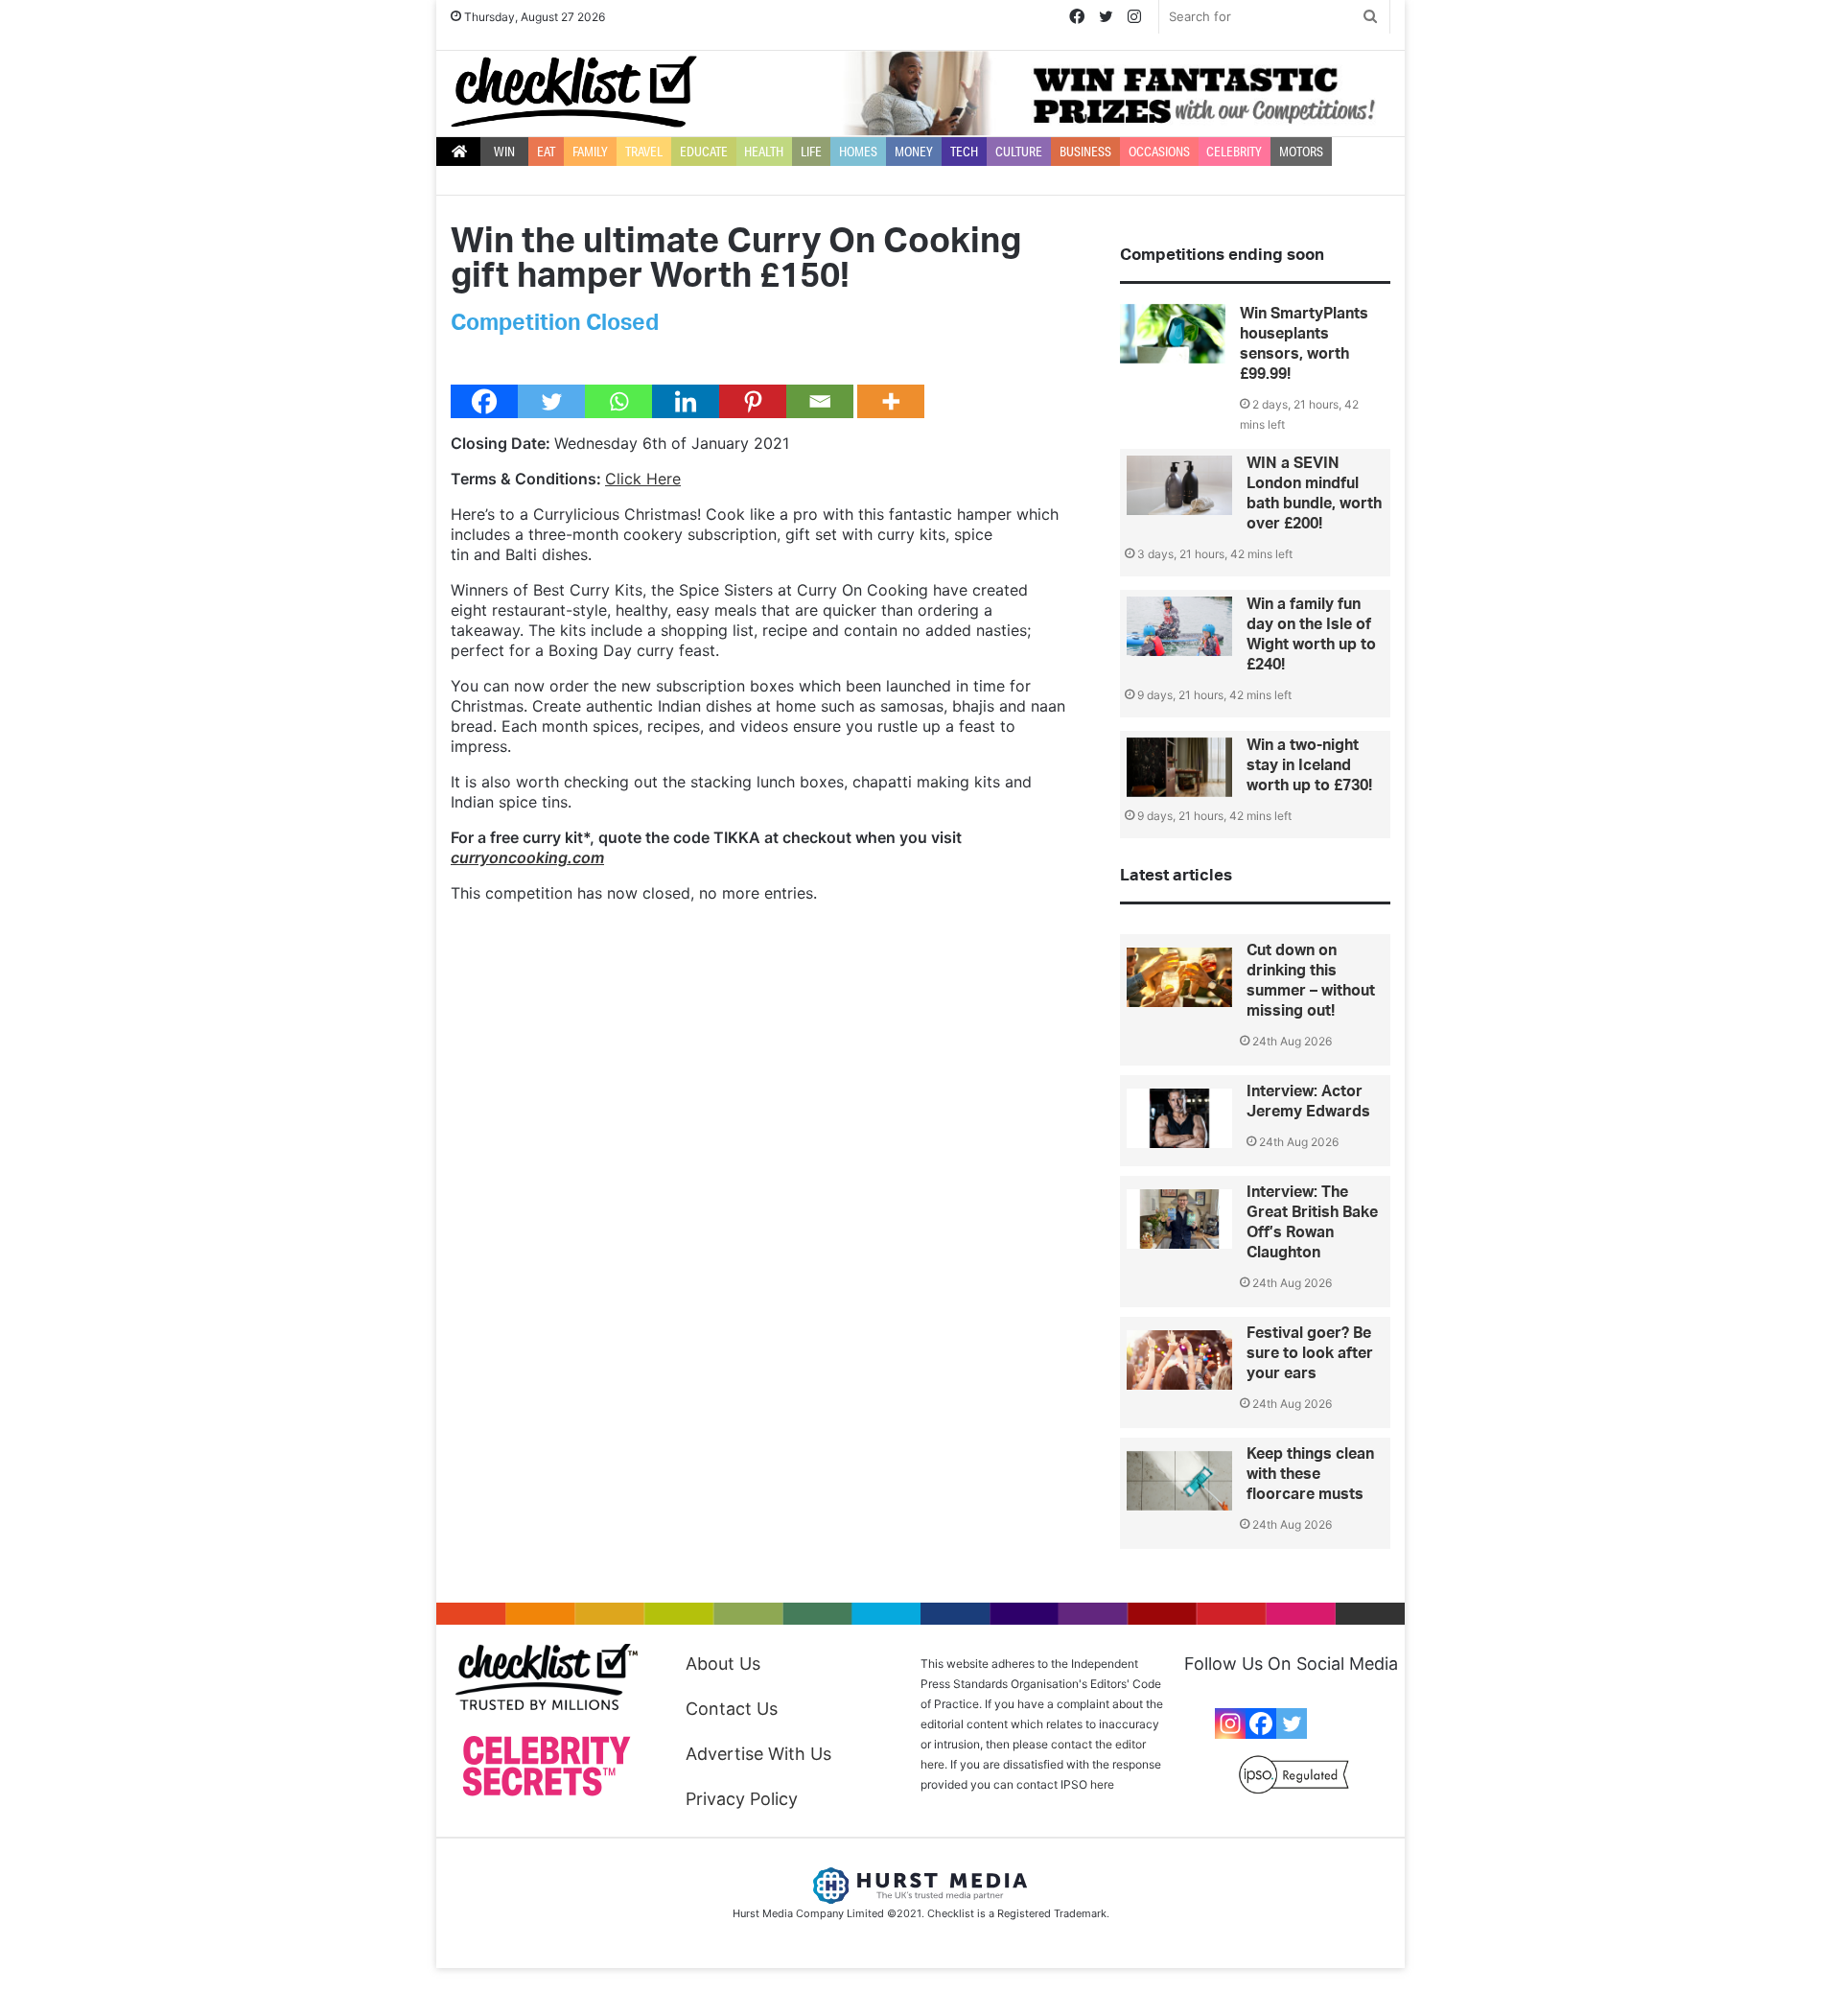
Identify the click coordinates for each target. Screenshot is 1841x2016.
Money (914, 152)
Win (504, 152)
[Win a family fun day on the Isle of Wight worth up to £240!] (1179, 626)
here (1102, 1784)
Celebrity (1234, 152)
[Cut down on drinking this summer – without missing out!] (1179, 977)
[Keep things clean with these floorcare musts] (1179, 1481)
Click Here (643, 479)
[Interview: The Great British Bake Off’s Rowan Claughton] (1179, 1219)
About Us (723, 1664)
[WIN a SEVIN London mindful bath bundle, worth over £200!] (1179, 485)
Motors (1301, 152)
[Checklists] (574, 92)
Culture (1019, 152)
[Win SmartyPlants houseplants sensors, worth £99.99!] (1173, 334)
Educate (704, 152)
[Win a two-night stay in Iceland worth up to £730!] (1179, 767)
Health (764, 152)
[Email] (820, 401)
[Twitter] (551, 401)
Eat (546, 152)
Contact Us (732, 1709)
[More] (891, 401)
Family (590, 152)
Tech (964, 152)
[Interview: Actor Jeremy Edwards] (1179, 1118)
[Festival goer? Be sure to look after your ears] (1179, 1360)
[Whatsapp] (618, 401)
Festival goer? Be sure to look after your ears (1310, 1353)
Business (1085, 152)
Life (811, 152)
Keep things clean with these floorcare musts (1310, 1474)
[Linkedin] (686, 401)
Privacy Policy (742, 1799)
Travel (644, 152)
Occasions (1159, 152)
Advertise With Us (758, 1754)
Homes (858, 152)
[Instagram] (1230, 1723)
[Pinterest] (753, 401)
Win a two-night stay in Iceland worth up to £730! (1309, 765)
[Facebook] (484, 401)
